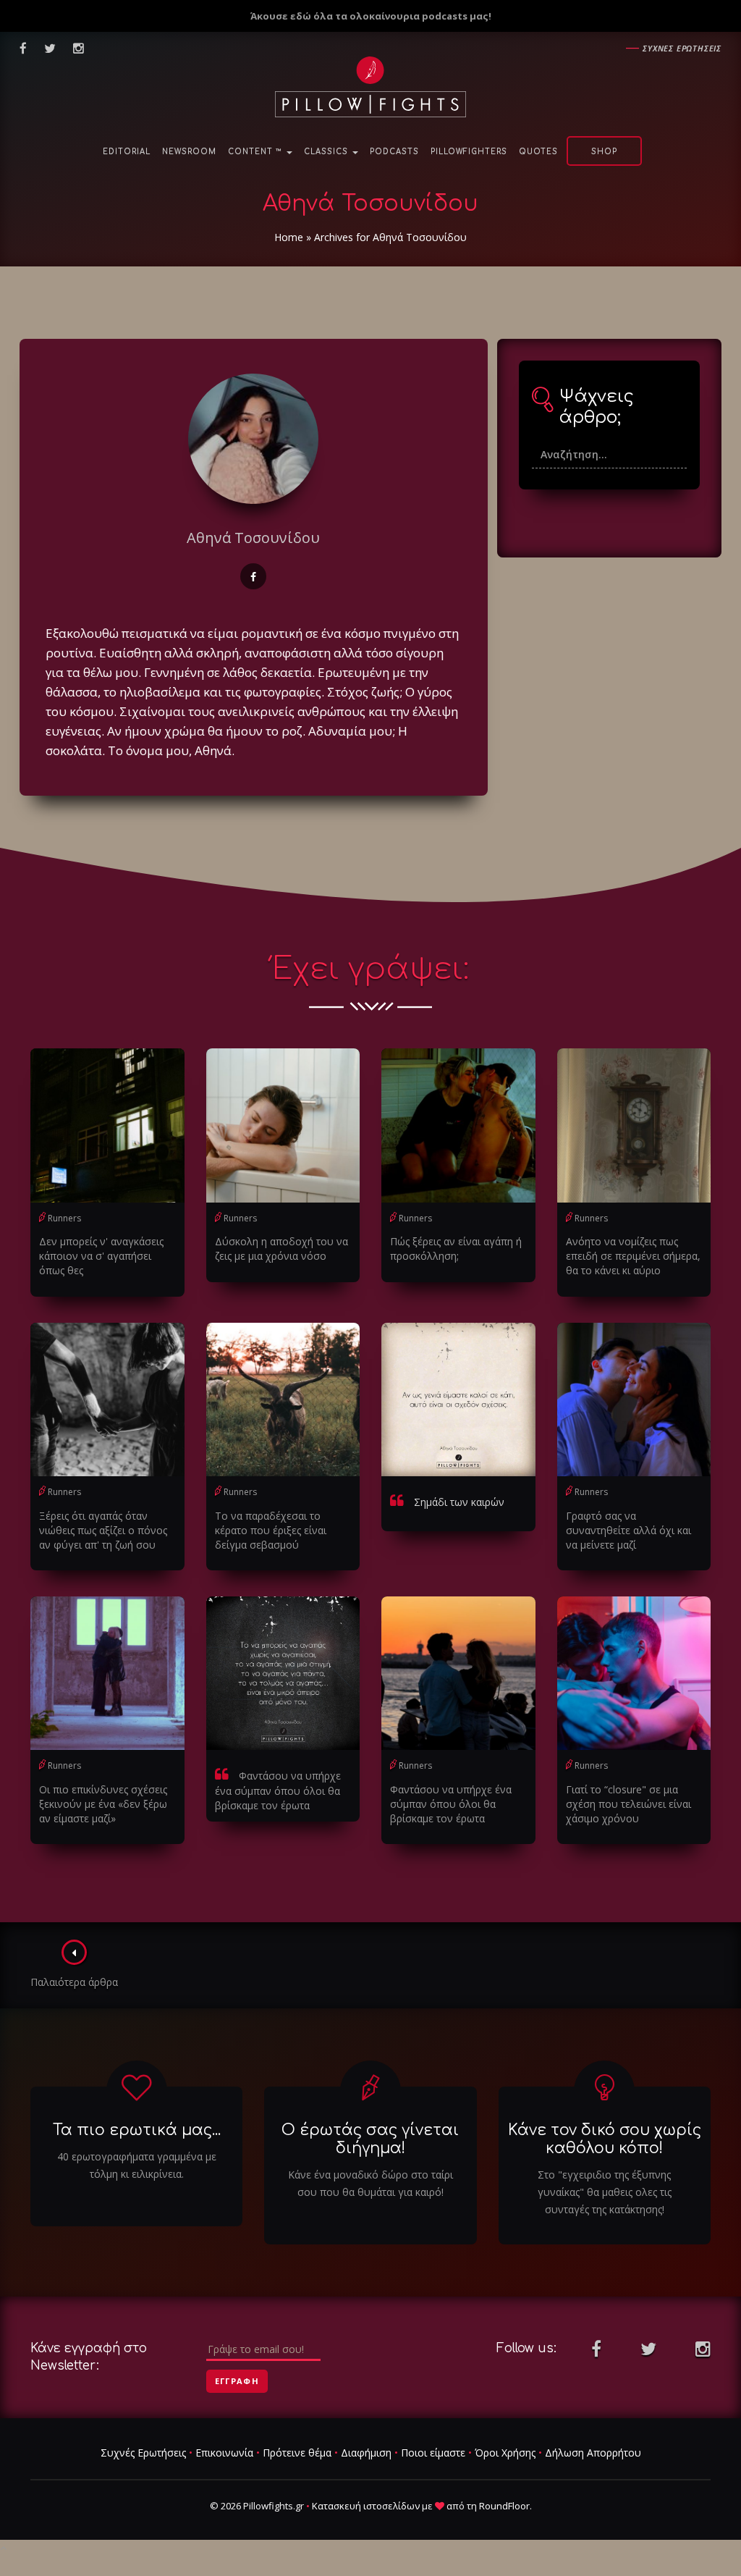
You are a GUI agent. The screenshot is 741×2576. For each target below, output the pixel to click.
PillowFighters (469, 152)
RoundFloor (504, 2506)
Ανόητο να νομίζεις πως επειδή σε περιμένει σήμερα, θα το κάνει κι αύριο (633, 1256)
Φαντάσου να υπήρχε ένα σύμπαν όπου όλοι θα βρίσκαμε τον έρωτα (278, 1790)
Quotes (538, 152)
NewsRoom (189, 152)
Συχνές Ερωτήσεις (143, 2453)
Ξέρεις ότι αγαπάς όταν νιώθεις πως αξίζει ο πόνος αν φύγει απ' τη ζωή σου (103, 1530)
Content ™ (257, 152)
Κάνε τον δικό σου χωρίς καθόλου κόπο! (605, 2139)
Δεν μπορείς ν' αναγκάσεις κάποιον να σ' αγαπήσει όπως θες (101, 1256)
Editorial (127, 152)
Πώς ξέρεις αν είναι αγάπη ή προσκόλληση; (456, 1249)
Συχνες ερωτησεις (682, 48)
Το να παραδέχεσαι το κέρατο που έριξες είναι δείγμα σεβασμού (271, 1530)
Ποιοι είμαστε (433, 2453)
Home (289, 237)
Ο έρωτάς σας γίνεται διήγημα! (370, 2139)
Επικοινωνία (224, 2453)
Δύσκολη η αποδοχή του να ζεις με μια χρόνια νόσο (281, 1249)
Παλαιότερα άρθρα (74, 1982)
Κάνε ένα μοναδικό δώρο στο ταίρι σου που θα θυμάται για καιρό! (370, 2183)
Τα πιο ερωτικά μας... (137, 2130)
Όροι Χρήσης (505, 2453)
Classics (327, 152)
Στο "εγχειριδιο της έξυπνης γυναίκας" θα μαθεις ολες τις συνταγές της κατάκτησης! (605, 2192)
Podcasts (394, 152)
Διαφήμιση (366, 2453)
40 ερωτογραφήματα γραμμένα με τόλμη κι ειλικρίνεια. (137, 2165)
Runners (64, 1218)
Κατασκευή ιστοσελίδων (366, 2506)
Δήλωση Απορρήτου (593, 2453)
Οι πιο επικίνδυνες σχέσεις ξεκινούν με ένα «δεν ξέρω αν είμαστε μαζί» (103, 1804)
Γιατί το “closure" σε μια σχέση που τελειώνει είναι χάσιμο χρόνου (628, 1804)
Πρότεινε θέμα (297, 2453)
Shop (604, 152)
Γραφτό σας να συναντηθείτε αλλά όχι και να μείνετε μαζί (628, 1530)
